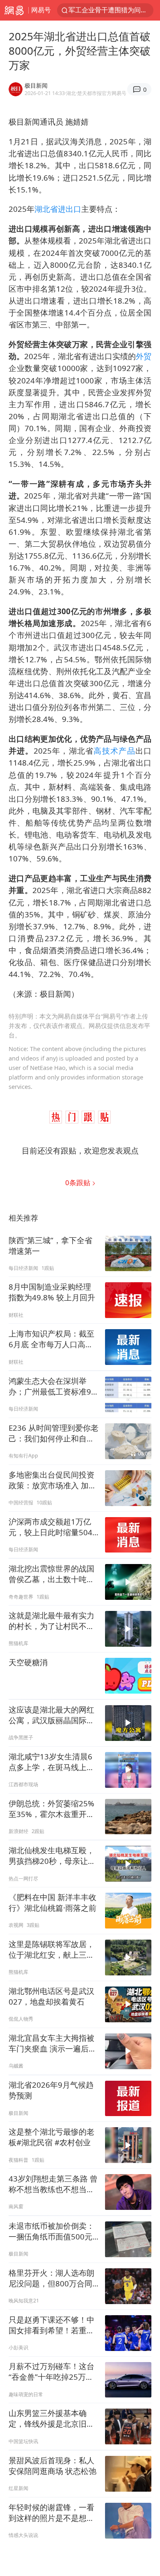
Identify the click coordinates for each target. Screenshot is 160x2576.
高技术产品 (114, 751)
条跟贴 (79, 1182)
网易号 (41, 10)
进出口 (70, 209)
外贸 (144, 356)
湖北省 (46, 209)
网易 (14, 10)
